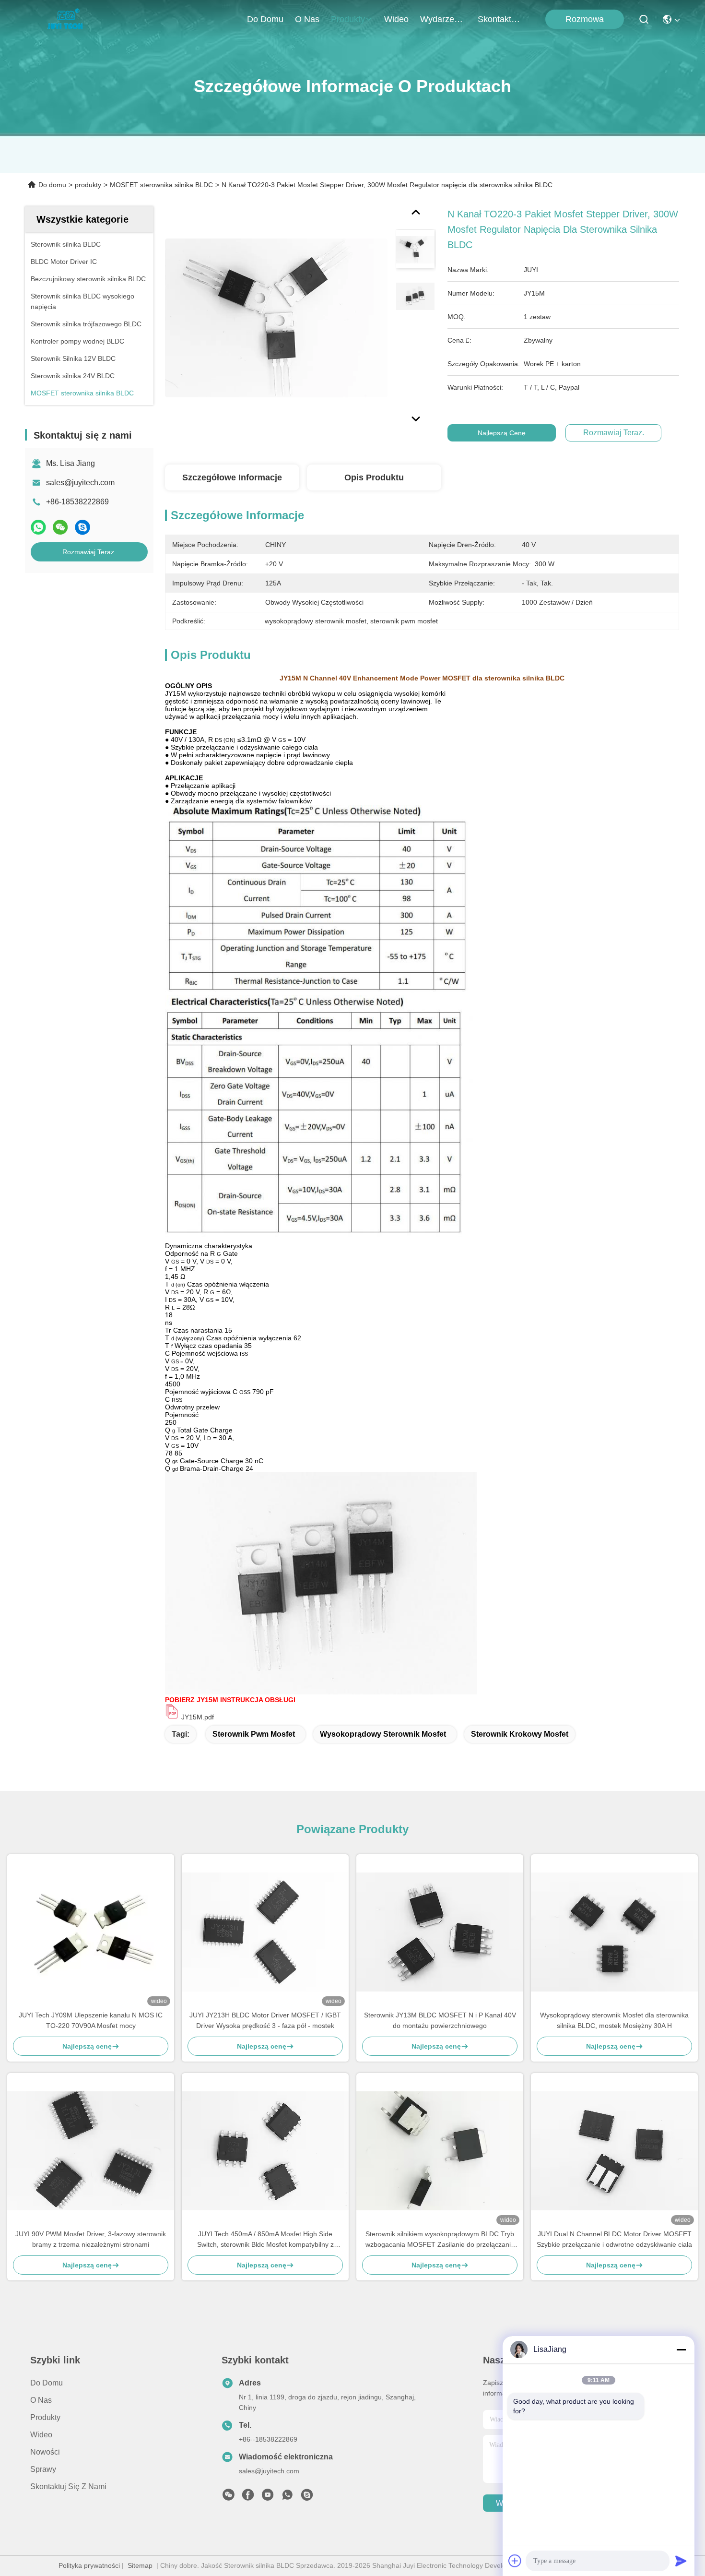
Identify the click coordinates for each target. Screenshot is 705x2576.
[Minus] (681, 2349)
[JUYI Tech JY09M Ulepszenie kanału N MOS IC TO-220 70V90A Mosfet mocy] (91, 1932)
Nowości (45, 2452)
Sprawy (43, 2469)
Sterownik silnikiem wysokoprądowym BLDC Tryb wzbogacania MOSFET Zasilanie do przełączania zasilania (440, 2240)
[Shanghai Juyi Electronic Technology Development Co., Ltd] (68, 19)
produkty (348, 19)
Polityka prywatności (89, 2565)
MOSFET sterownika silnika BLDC (161, 185)
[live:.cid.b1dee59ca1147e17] (307, 2497)
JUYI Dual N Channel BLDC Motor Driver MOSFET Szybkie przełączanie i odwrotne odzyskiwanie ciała (614, 2239)
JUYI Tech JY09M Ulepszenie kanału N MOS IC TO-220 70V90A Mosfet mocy (91, 2020)
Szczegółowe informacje (232, 477)
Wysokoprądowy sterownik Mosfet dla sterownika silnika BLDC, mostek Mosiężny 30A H (614, 2020)
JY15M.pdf (198, 1717)
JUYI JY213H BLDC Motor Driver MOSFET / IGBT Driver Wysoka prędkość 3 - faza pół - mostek (265, 2020)
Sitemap (140, 2565)
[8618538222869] (287, 2497)
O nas (307, 19)
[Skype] (82, 527)
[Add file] (515, 2561)
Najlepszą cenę (502, 433)
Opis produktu (374, 477)
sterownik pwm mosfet (254, 1734)
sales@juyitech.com (80, 483)
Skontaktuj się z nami (501, 19)
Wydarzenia (443, 19)
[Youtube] (268, 2497)
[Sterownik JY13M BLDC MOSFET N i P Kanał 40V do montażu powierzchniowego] (440, 1932)
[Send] (681, 2561)
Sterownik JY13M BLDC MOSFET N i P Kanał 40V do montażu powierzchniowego (440, 2020)
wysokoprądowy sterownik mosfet (383, 1734)
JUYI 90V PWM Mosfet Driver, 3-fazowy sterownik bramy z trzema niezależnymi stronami (91, 2239)
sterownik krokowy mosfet (520, 1734)
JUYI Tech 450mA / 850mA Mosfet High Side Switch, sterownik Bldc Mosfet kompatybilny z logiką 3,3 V (265, 2240)
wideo (396, 19)
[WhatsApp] (38, 527)
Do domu (265, 19)
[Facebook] (248, 2497)
